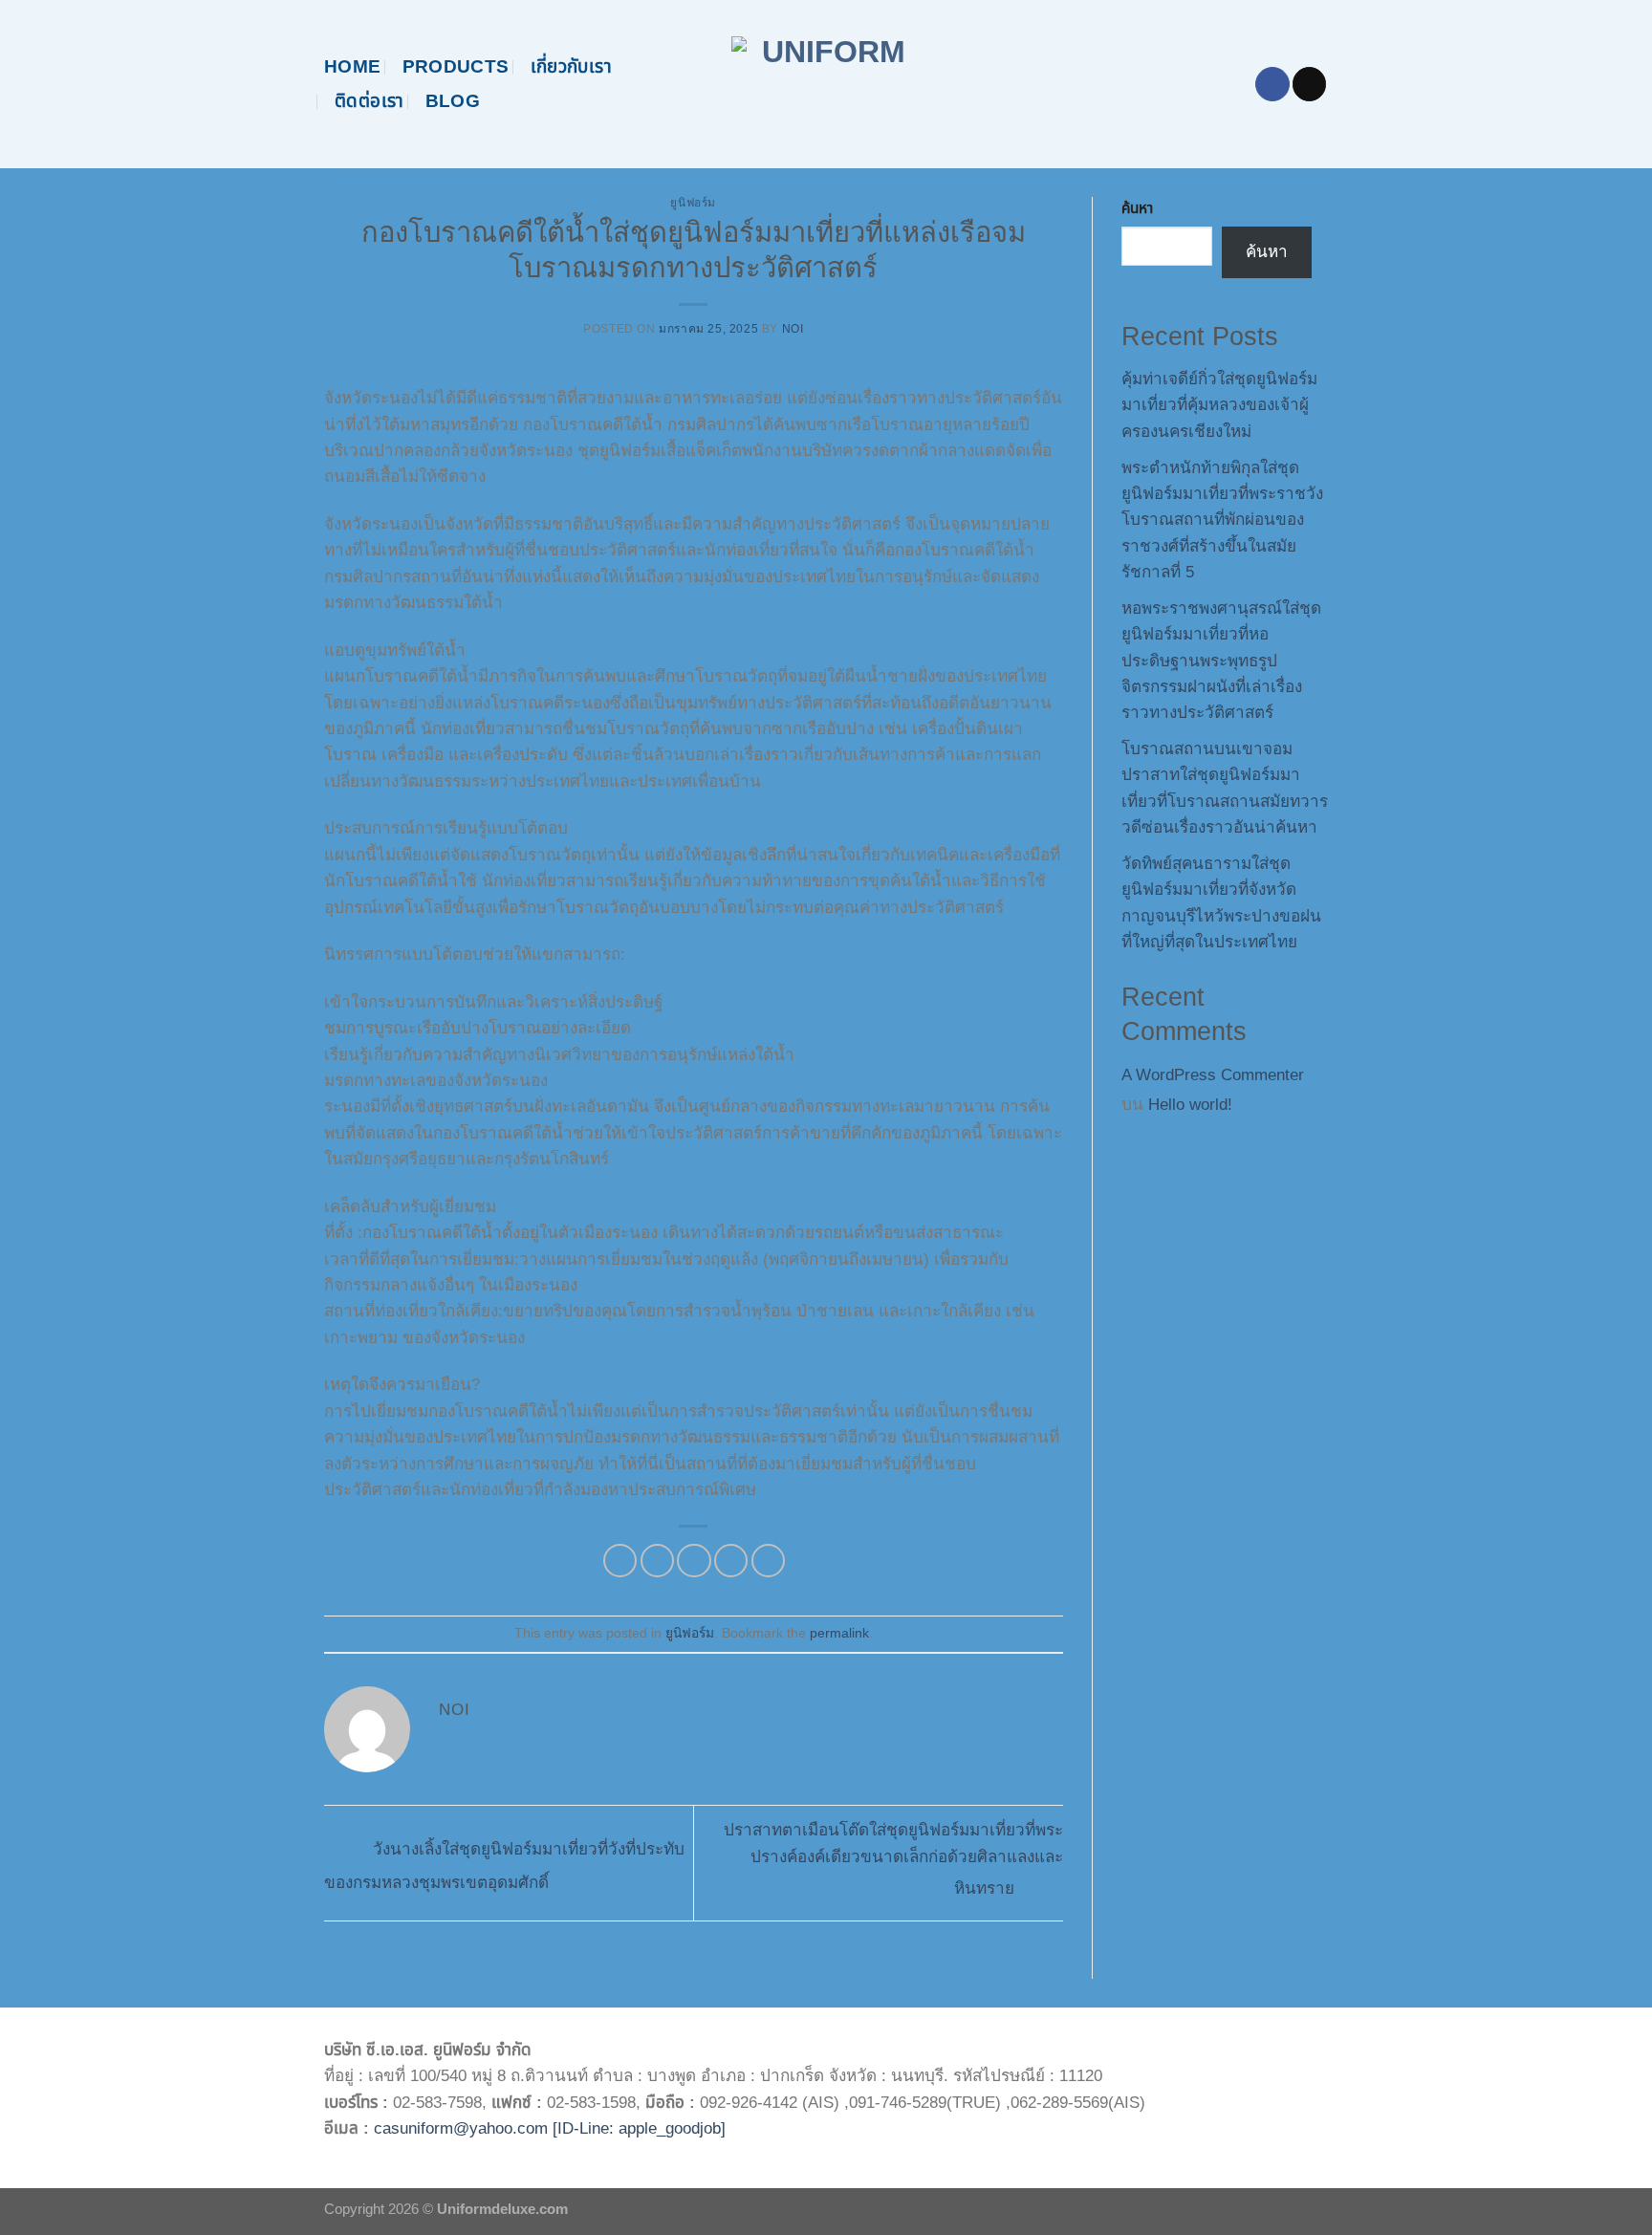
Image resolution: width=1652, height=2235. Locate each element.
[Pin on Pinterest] (731, 1561)
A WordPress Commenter (1213, 1075)
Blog (453, 101)
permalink (839, 1633)
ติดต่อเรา (370, 101)
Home (353, 66)
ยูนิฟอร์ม (693, 203)
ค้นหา (1137, 208)
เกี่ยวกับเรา (571, 66)
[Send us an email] (1309, 84)
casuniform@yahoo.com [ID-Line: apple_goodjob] (550, 2128)
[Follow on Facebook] (1272, 84)
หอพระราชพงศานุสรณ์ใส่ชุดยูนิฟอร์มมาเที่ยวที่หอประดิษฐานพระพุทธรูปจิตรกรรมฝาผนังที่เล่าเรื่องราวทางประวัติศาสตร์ (1221, 661)
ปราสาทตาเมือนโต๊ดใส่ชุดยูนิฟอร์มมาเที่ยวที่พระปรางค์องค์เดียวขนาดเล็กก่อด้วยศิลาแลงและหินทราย (893, 1859)
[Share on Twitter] (657, 1561)
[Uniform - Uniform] (826, 84)
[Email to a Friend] (694, 1561)
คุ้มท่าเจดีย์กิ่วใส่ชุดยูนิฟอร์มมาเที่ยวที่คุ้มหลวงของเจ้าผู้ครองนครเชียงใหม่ (1219, 405)
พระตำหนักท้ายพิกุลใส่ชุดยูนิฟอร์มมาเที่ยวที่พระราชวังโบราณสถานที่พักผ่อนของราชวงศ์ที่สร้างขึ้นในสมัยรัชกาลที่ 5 (1222, 521)
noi (793, 329)
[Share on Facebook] (620, 1561)
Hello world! (1190, 1105)
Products (456, 66)
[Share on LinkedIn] (768, 1561)
